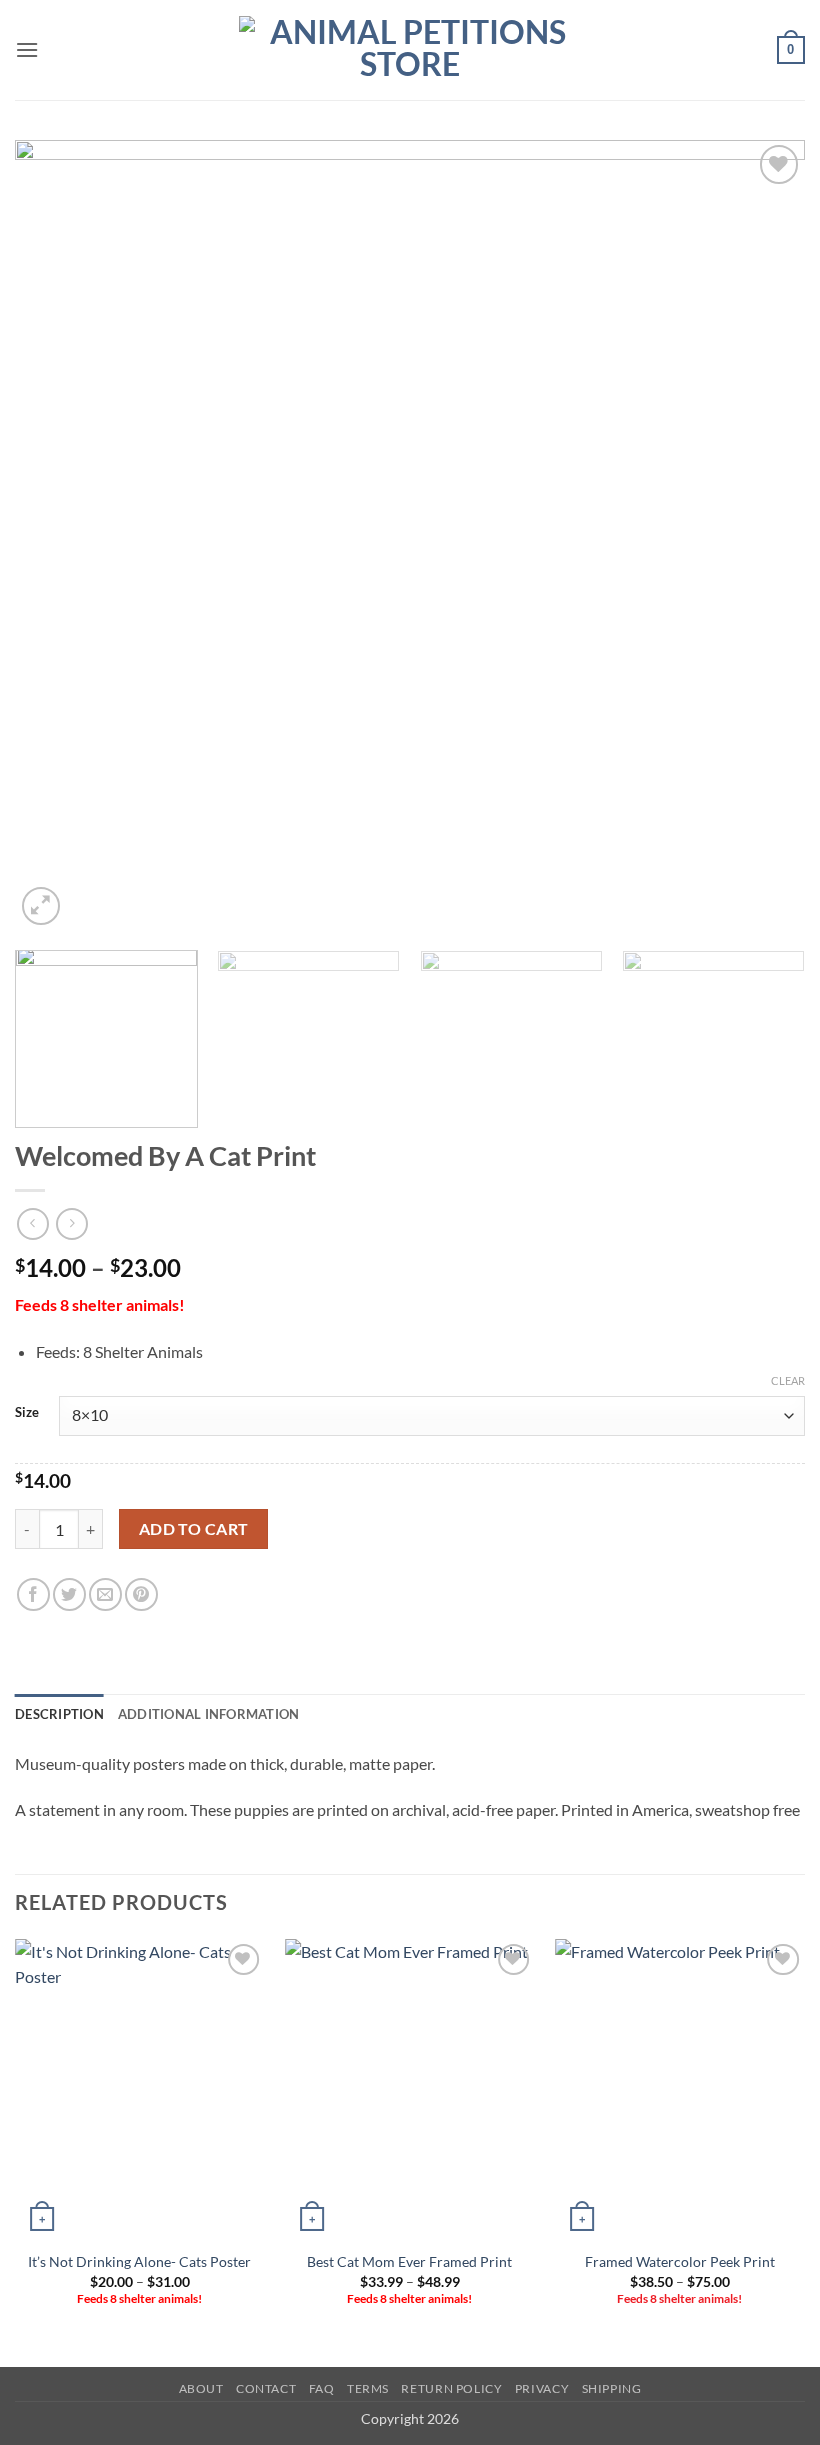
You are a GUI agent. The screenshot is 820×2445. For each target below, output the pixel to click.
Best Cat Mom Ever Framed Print (409, 2261)
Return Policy (451, 2388)
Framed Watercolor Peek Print (680, 2261)
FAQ (322, 2388)
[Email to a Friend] (105, 1594)
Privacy (542, 2388)
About (201, 2388)
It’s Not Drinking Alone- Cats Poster (139, 2261)
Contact (266, 2388)
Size (27, 1413)
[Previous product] (71, 1223)
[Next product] (32, 1223)
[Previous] (56, 535)
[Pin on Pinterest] (141, 1594)
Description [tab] (59, 1714)
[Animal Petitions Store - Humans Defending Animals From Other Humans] (410, 50)
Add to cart (194, 1529)
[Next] (764, 535)
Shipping (612, 2388)
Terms (368, 2388)
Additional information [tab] (209, 1714)
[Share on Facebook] (33, 1594)
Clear (788, 1380)
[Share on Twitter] (69, 1594)
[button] (27, 49)
